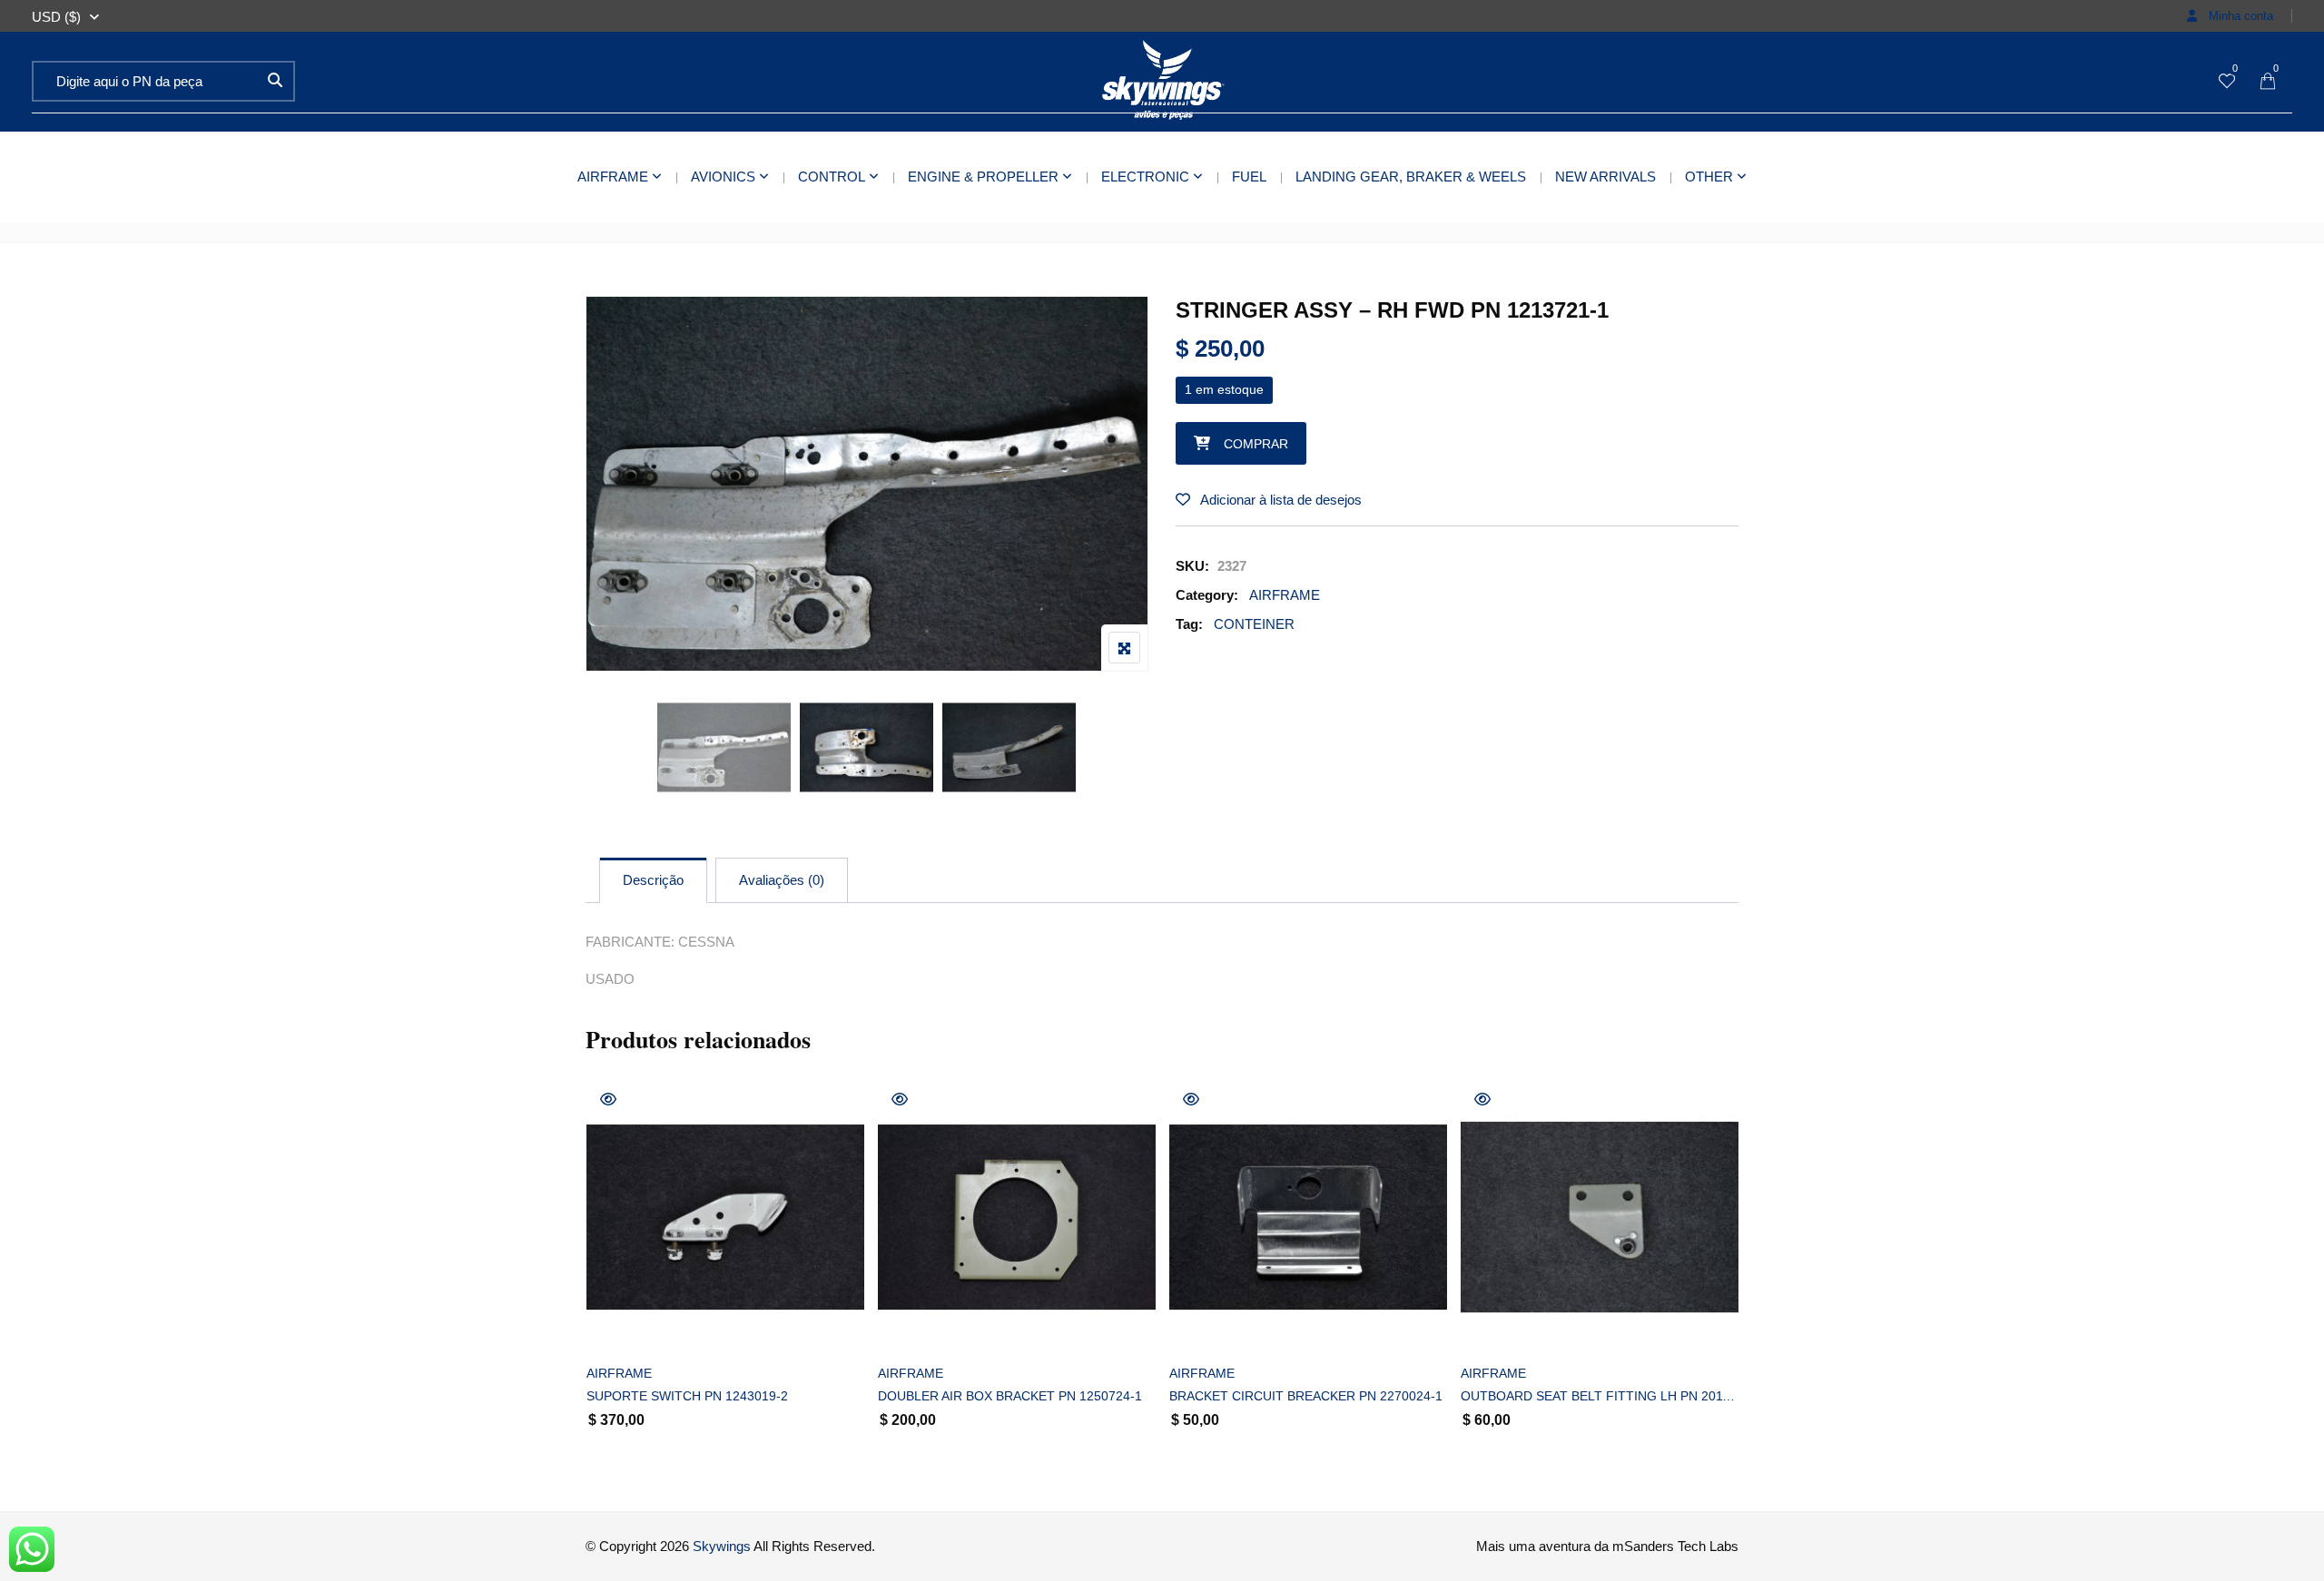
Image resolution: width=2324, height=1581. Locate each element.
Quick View (608, 1099)
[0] (2227, 82)
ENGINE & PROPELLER (983, 177)
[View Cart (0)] (2268, 82)
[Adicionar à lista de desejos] (620, 1326)
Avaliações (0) (782, 880)
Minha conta (2239, 16)
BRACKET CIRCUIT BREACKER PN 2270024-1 (1306, 1396)
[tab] (653, 880)
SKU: (1192, 566)
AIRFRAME (613, 177)
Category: (1207, 595)
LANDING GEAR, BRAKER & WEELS (1411, 177)
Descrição (653, 880)
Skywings (722, 1546)
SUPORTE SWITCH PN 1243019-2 (687, 1396)
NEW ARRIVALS (1605, 177)
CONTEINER (1254, 624)
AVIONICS (723, 177)
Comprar (1256, 444)
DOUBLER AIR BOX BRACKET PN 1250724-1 (1010, 1396)
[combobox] (56, 17)
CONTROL (832, 177)
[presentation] (598, 1285)
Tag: (1189, 624)
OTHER (1709, 177)
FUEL (1249, 177)
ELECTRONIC (1145, 177)
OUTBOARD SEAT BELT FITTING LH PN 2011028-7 (1600, 1396)
